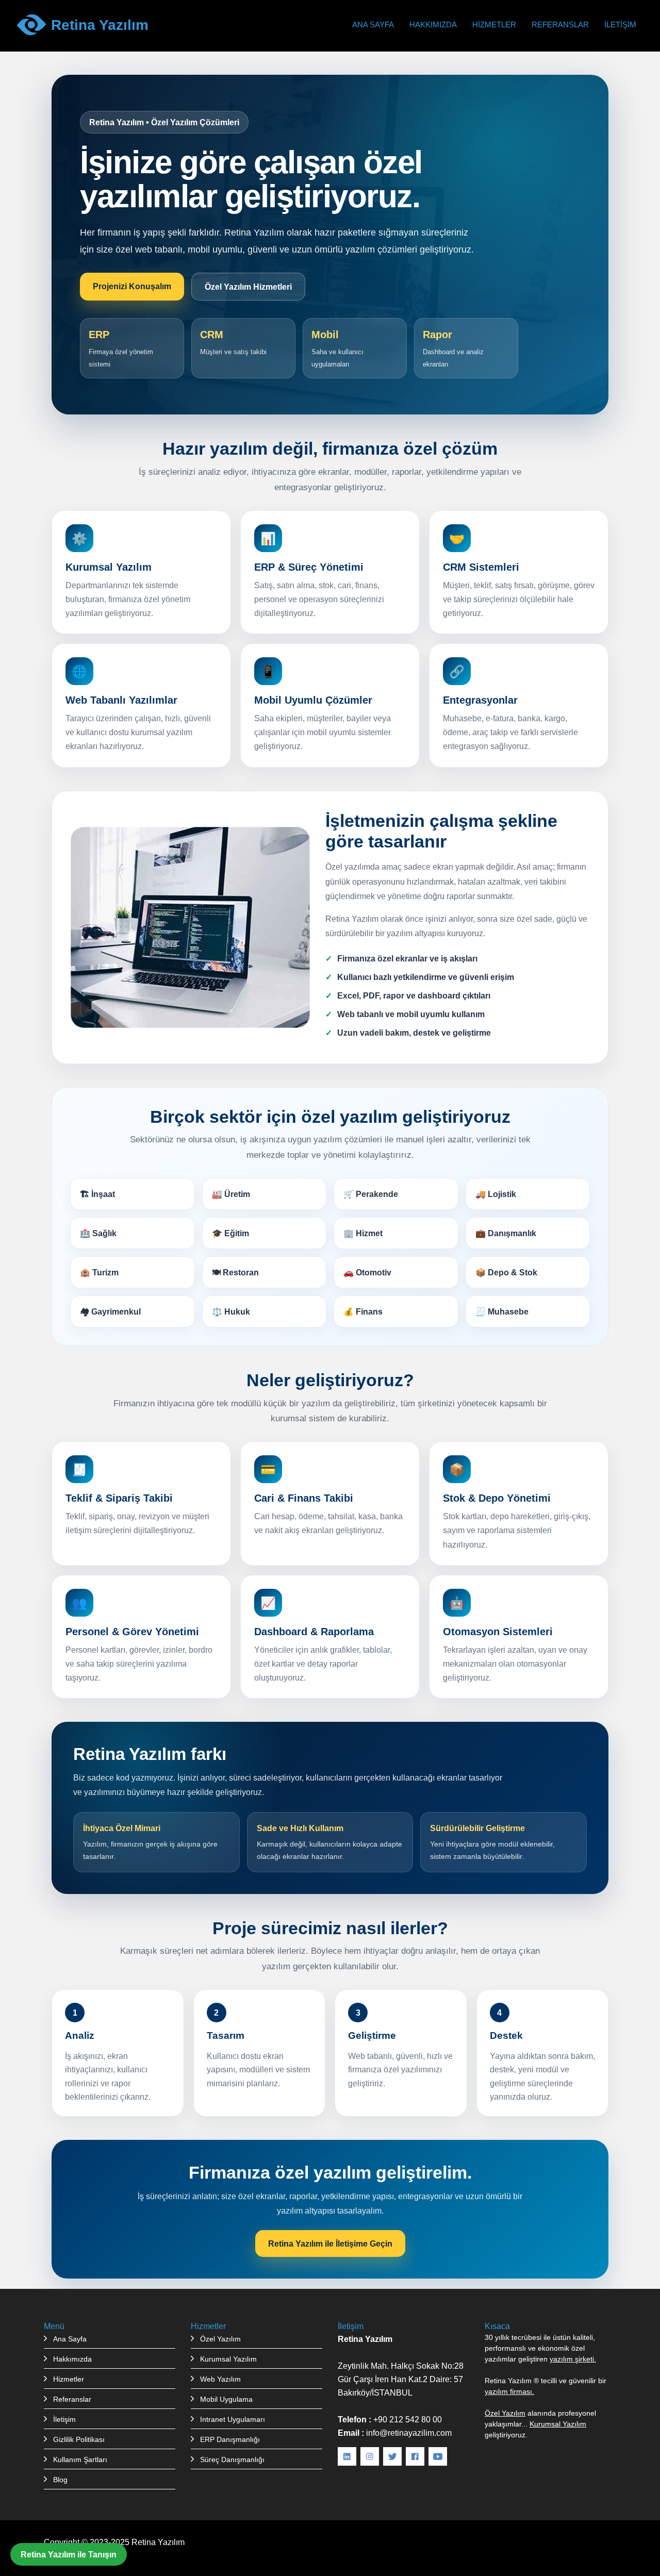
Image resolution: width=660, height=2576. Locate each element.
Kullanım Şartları (80, 2459)
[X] (392, 2456)
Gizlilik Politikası (79, 2439)
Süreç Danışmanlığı (232, 2459)
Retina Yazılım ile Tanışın (69, 2554)
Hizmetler (494, 24)
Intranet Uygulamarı (233, 2419)
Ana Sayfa (373, 24)
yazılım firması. (509, 2391)
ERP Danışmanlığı (230, 2439)
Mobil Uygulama (226, 2399)
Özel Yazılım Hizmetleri (248, 287)
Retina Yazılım (158, 2542)
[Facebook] (415, 2456)
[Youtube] (438, 2456)
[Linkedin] (347, 2456)
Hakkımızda (433, 24)
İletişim (620, 24)
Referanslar (560, 24)
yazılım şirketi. (573, 2359)
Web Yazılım (220, 2379)
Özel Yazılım (220, 2339)
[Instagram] (370, 2456)
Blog (60, 2480)
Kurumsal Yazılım (228, 2359)
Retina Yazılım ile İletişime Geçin (330, 2243)
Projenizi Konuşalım (132, 286)
